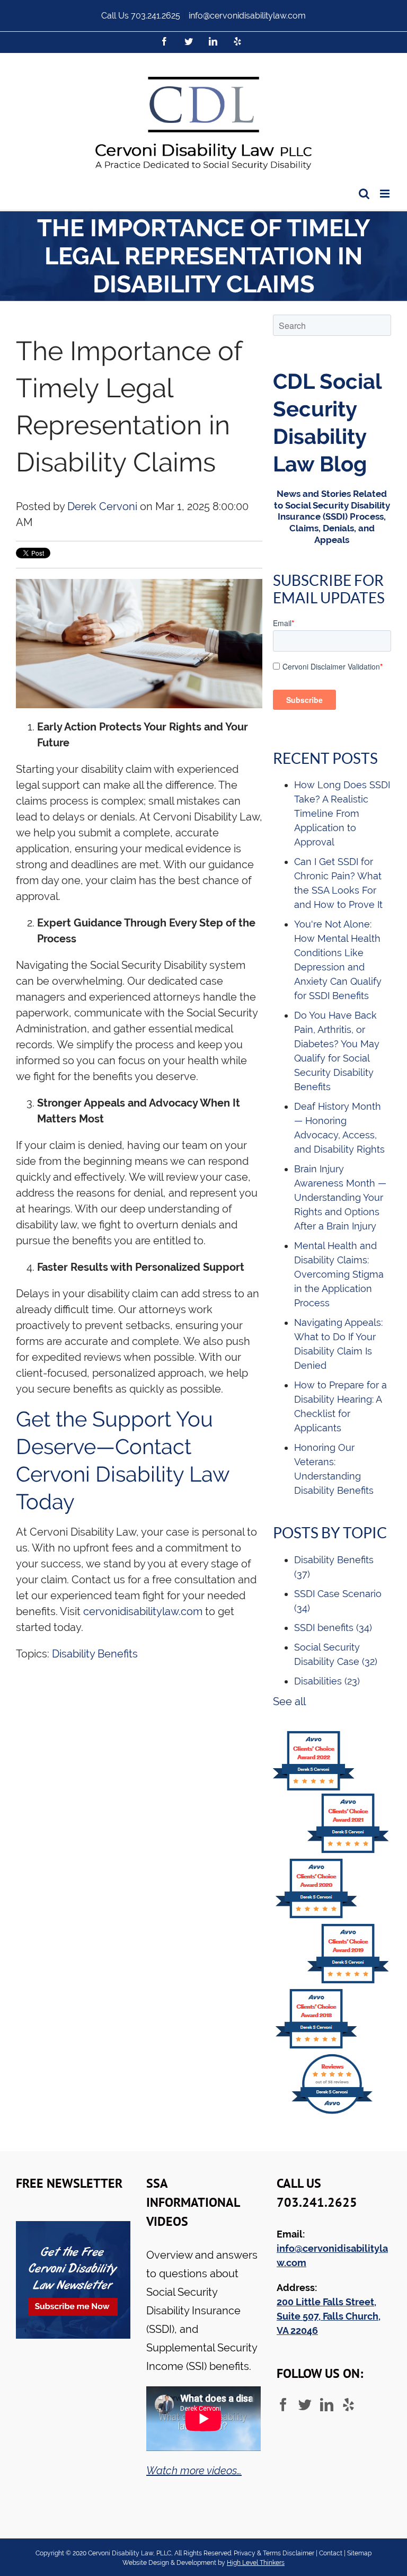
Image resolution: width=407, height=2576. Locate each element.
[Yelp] (348, 2405)
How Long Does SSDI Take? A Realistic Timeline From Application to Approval (342, 813)
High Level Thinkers (256, 2563)
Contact (331, 2553)
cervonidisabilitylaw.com (143, 1611)
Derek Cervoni (102, 506)
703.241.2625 (156, 16)
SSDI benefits (333, 1628)
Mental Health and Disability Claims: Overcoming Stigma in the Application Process (339, 1274)
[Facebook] (283, 2405)
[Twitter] (305, 2405)
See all (289, 1701)
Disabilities (327, 1681)
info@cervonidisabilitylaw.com (247, 16)
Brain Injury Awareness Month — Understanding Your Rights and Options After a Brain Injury (340, 1197)
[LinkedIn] (327, 2405)
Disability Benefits (95, 1654)
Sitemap (359, 2553)
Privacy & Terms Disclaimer (274, 2553)
